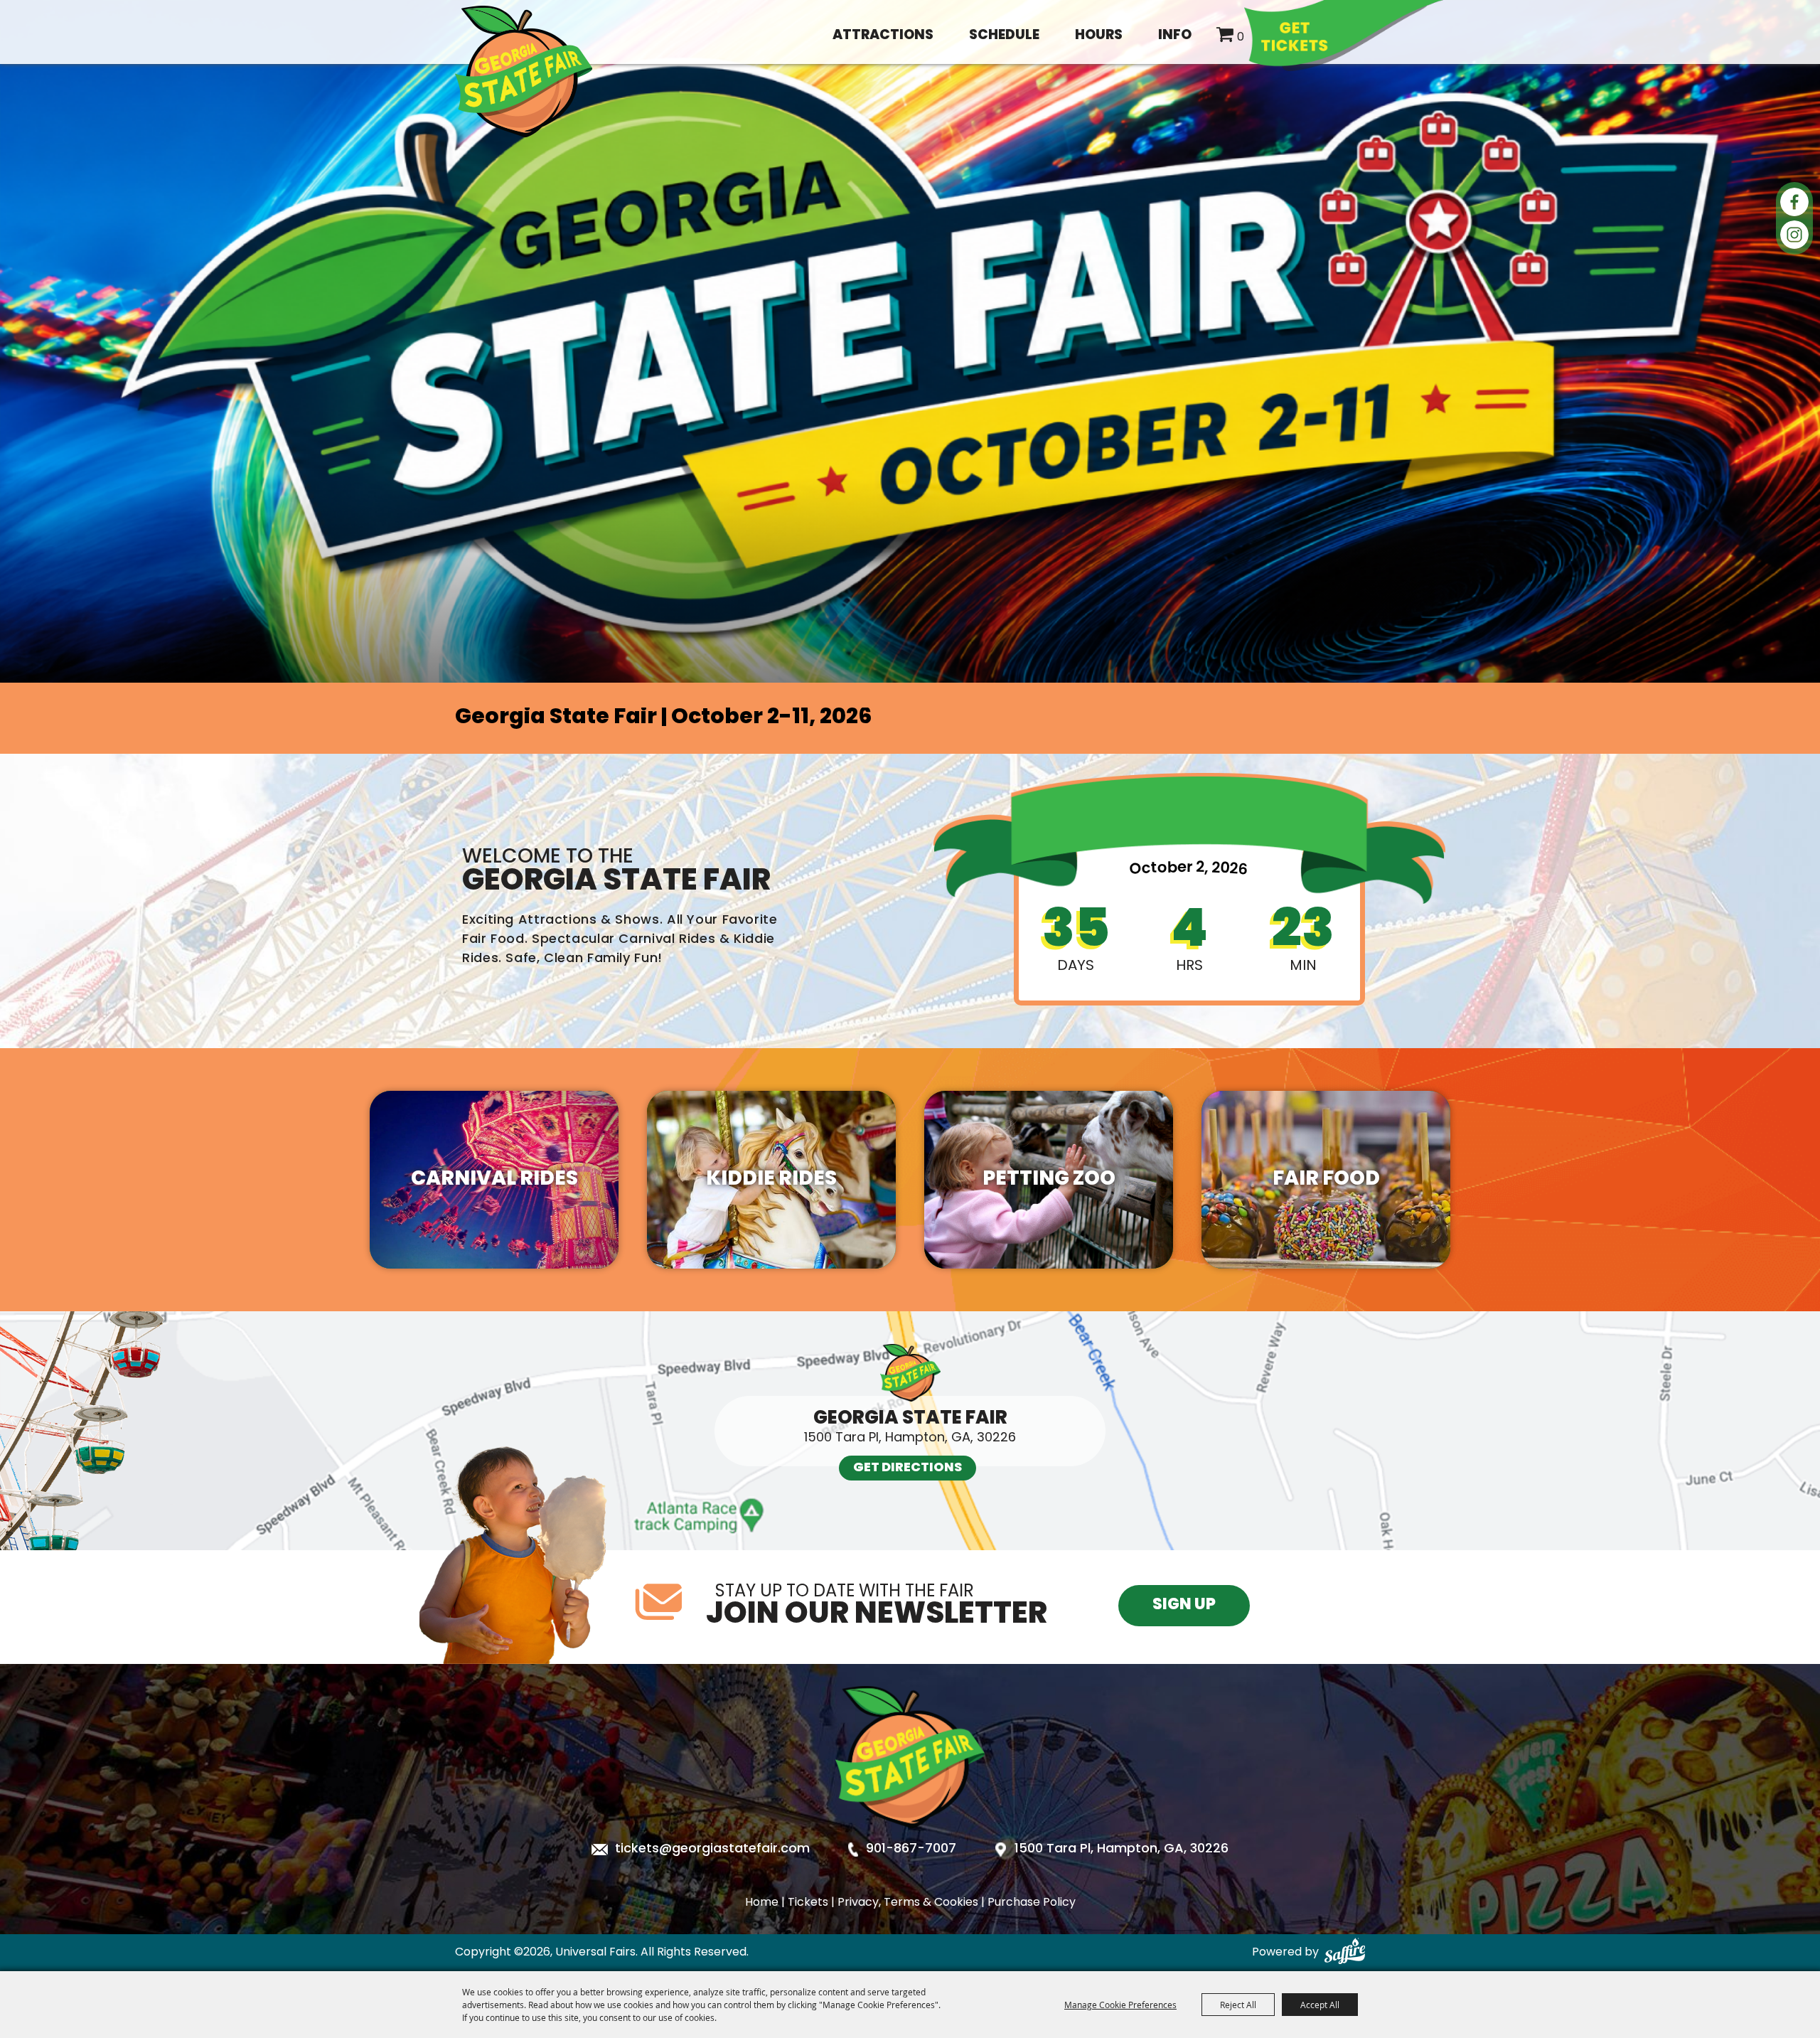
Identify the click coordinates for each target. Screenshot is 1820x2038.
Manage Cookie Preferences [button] (1120, 2005)
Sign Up (1184, 1605)
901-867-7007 (911, 1850)
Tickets (808, 1903)
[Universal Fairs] (524, 71)
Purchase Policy (1032, 1903)
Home (762, 1903)
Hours (1099, 36)
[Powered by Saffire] (1345, 1953)
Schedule (1004, 36)
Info (1175, 36)
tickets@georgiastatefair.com (712, 1850)
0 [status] (1241, 38)
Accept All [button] (1320, 2005)
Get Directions (908, 1468)
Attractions (883, 36)
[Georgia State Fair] (910, 1840)
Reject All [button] (1238, 2005)
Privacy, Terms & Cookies (908, 1903)
